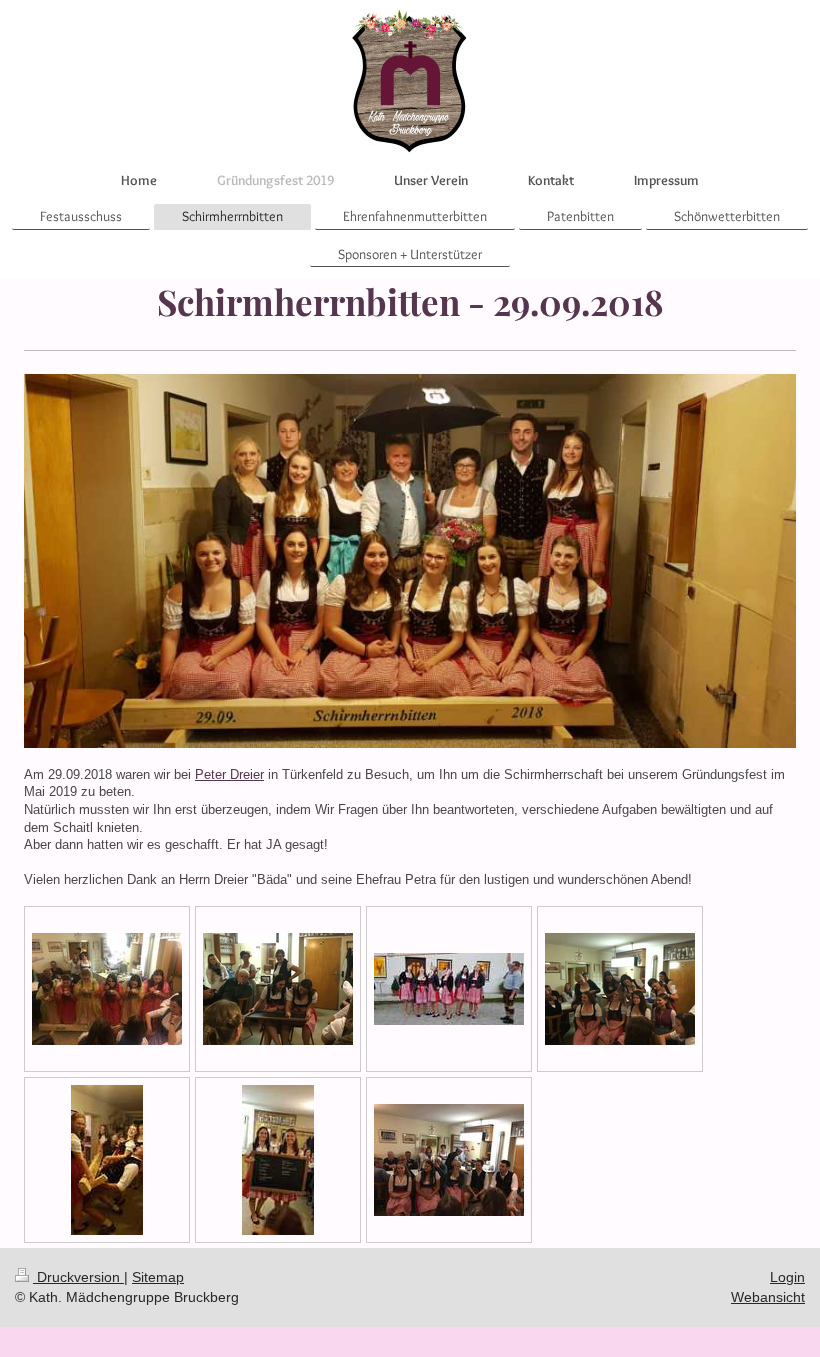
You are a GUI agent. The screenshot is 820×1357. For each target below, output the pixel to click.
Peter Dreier (229, 774)
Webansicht (768, 1297)
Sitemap (158, 1277)
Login (787, 1277)
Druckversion (78, 1277)
